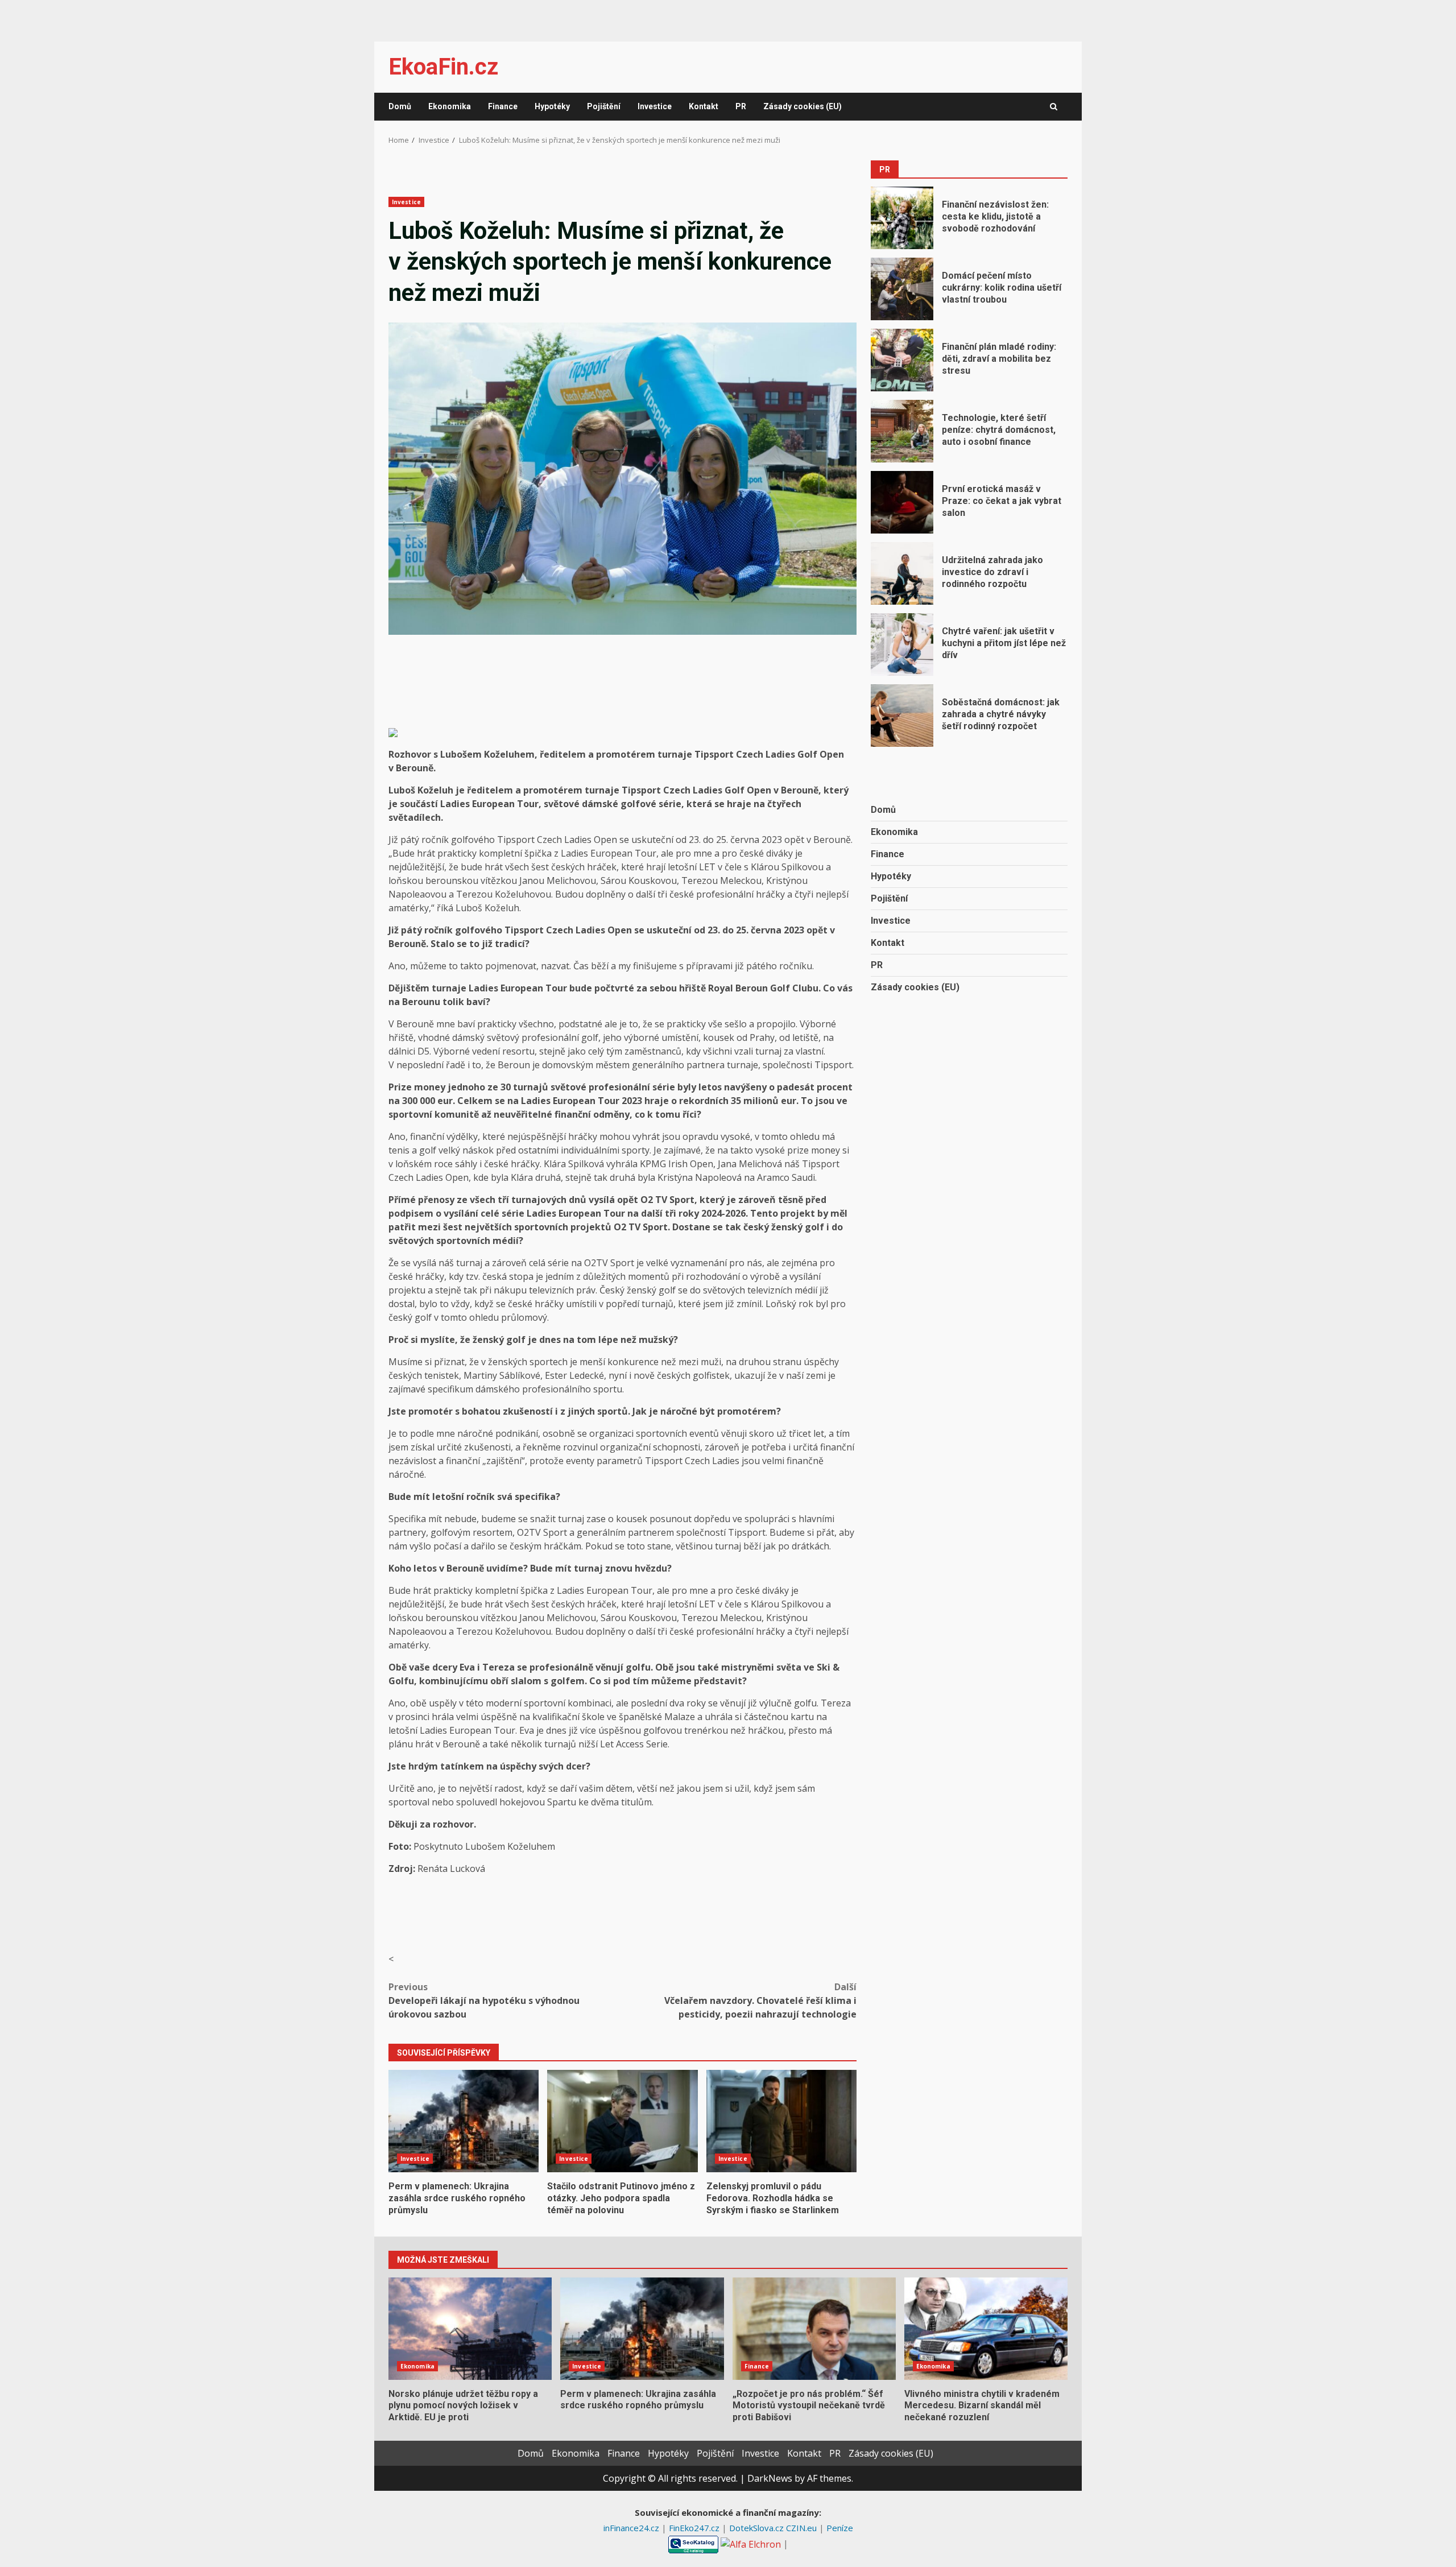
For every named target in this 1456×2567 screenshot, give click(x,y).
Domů (400, 106)
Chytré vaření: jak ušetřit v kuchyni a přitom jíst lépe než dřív (902, 644)
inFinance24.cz (632, 2528)
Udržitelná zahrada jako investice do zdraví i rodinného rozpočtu (902, 573)
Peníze (840, 2528)
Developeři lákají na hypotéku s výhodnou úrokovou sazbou (484, 2000)
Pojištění (604, 106)
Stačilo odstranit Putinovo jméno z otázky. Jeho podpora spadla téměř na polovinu (622, 2121)
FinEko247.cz (695, 2528)
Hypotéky (552, 106)
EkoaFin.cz (443, 67)
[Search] (1054, 107)
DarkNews (770, 2478)
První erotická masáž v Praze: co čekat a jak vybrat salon (902, 502)
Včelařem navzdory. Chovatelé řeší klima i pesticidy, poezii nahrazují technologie (760, 2000)
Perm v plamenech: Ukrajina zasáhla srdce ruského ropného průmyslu (464, 2121)
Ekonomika (450, 106)
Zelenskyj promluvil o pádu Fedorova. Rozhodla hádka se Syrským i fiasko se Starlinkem (781, 2121)
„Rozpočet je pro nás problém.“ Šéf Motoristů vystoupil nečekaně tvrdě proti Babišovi (814, 2329)
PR (741, 106)
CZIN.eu (803, 2528)
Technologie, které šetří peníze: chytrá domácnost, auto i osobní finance (902, 431)
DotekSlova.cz (758, 2528)
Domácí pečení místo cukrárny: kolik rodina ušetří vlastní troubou (902, 289)
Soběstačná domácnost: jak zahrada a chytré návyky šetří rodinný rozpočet (902, 716)
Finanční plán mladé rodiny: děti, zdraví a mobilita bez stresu (902, 360)
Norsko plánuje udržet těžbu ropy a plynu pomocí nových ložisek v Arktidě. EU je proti (470, 2329)
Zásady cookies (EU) (803, 106)
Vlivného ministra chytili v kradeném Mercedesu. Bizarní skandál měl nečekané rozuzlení (986, 2329)
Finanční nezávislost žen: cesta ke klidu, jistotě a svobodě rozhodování (902, 218)
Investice (655, 106)
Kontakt (704, 106)
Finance (503, 106)
